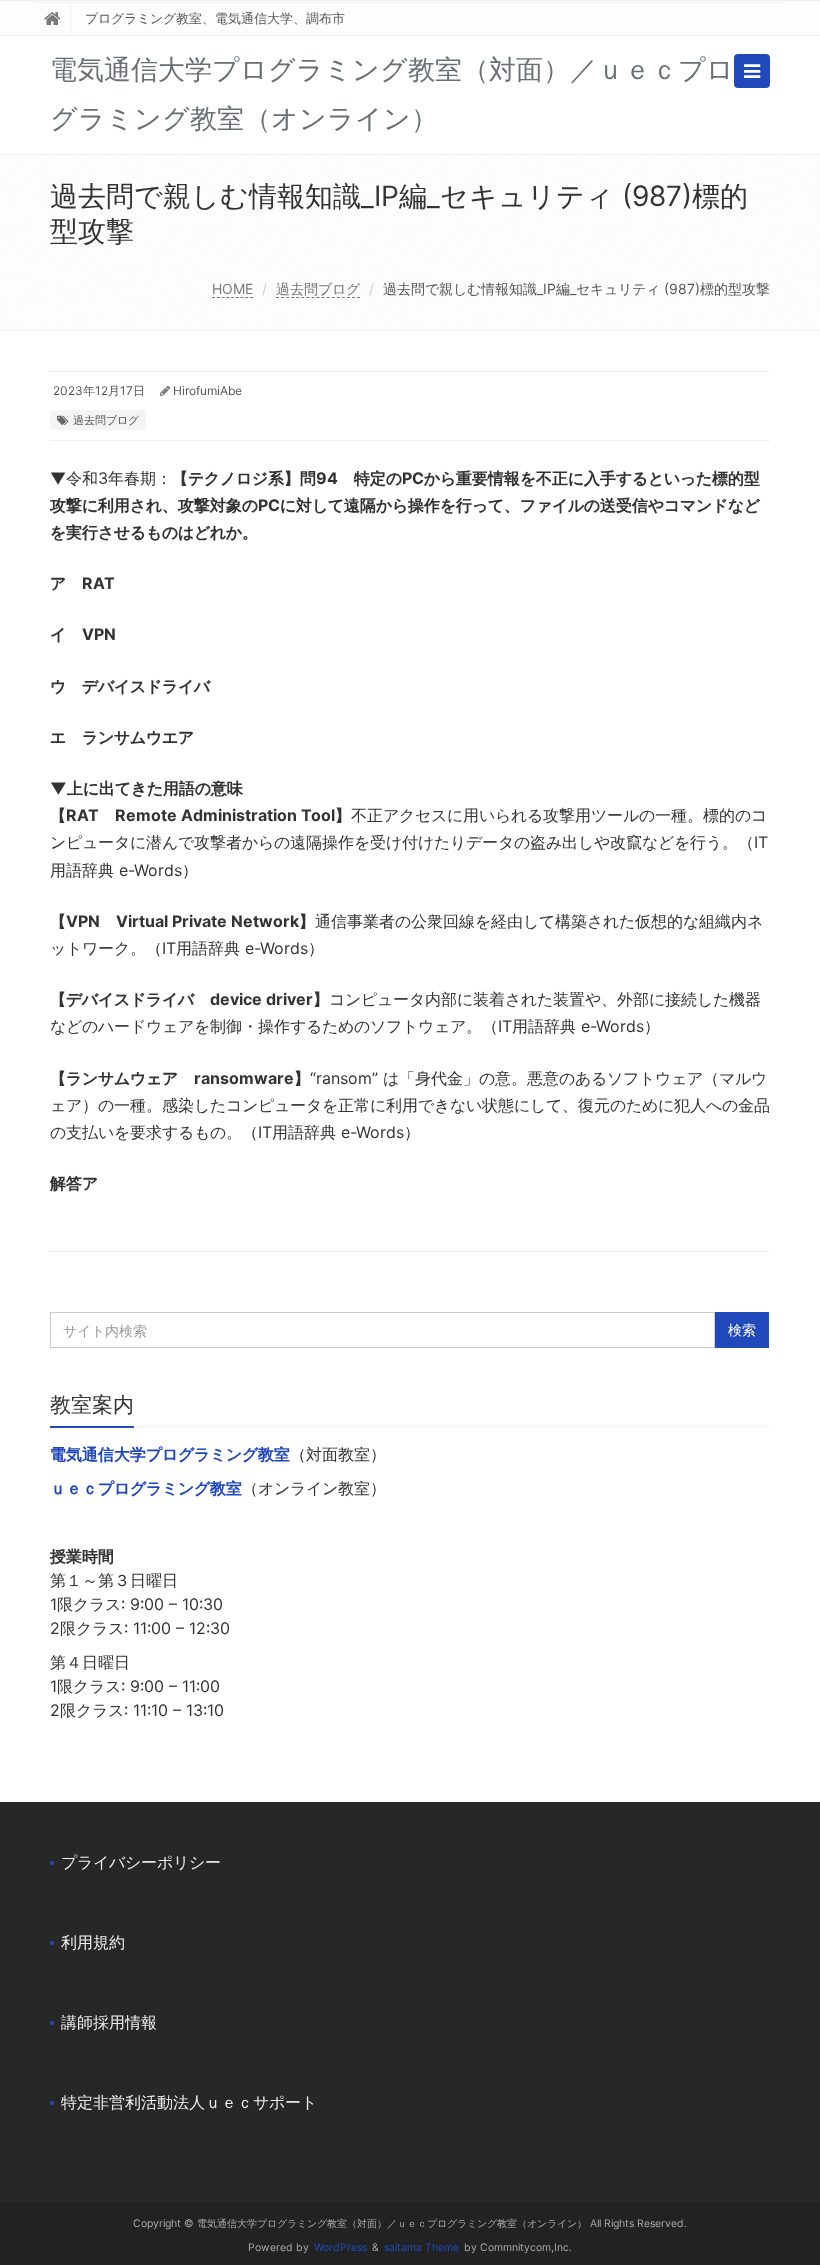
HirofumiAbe (207, 390)
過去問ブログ (318, 288)
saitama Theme (421, 2247)
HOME (232, 288)
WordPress (340, 2247)
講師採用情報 (109, 2022)
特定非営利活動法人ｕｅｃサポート (189, 2102)
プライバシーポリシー (141, 1862)
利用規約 (93, 1942)
